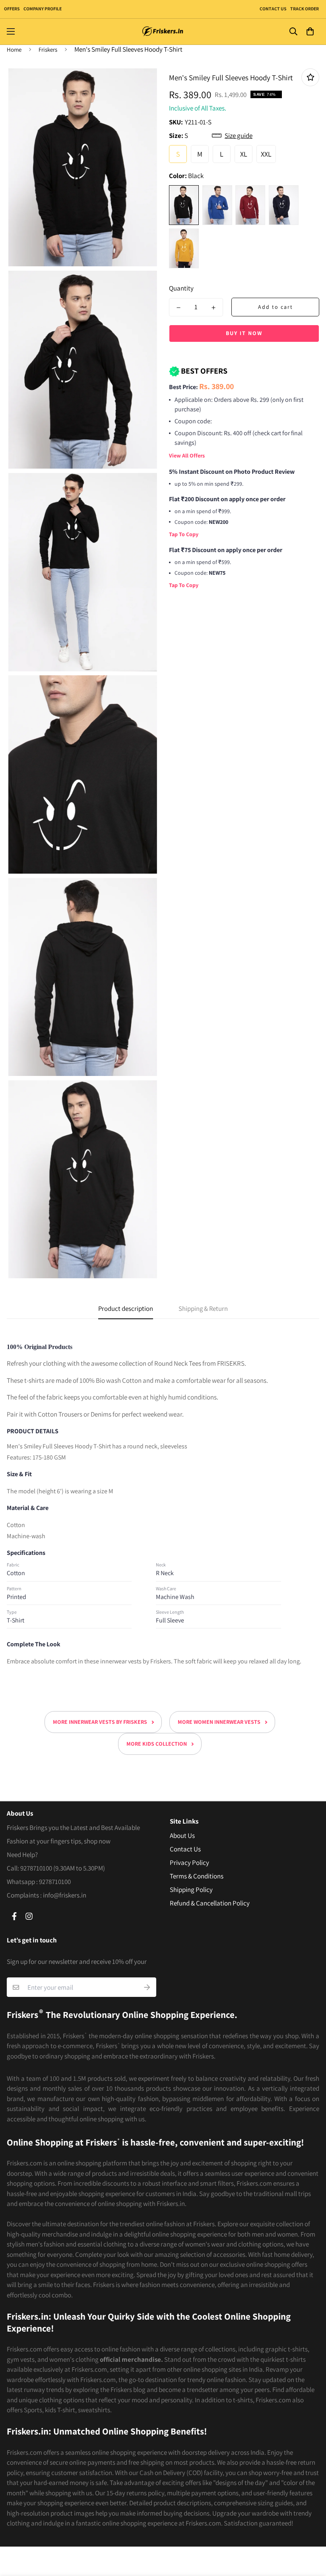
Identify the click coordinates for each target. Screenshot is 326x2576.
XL (244, 154)
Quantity (181, 288)
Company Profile (43, 9)
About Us (182, 1836)
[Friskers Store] (163, 32)
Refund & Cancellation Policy (210, 1903)
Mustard (184, 248)
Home (14, 49)
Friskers (48, 49)
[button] (310, 32)
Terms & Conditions (197, 1876)
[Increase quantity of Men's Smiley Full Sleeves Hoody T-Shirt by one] (213, 308)
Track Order (304, 9)
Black (184, 205)
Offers (12, 9)
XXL (266, 154)
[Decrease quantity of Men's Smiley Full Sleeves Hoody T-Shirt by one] (179, 308)
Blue (217, 205)
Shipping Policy (191, 1890)
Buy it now (244, 333)
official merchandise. (131, 2359)
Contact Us (273, 9)
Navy (284, 205)
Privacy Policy (189, 1863)
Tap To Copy (184, 534)
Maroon (250, 205)
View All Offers (187, 456)
